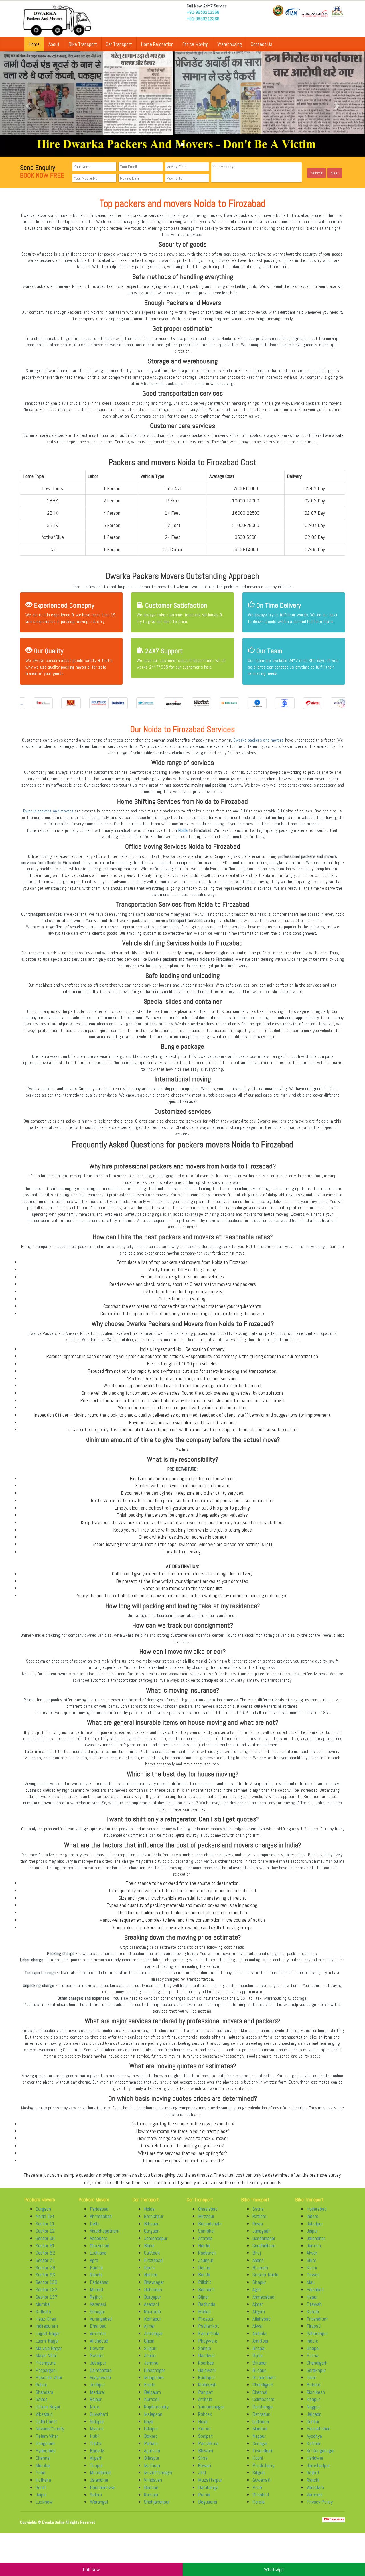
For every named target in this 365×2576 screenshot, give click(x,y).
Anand (258, 2265)
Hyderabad (46, 2455)
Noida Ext (45, 2221)
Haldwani (207, 2375)
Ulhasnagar (155, 2375)
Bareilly (97, 2455)
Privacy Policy (320, 2507)
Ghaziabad (100, 2250)
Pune (40, 2478)
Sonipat (205, 2441)
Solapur (97, 2426)
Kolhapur (152, 2324)
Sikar (311, 2265)
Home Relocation (157, 44)
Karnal (204, 2433)
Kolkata (43, 2316)
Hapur (312, 2302)
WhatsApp (274, 2569)
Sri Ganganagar (321, 2455)
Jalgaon (314, 2419)
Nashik (96, 2272)
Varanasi (98, 2309)
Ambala (205, 2404)
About (54, 44)
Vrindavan (153, 2485)
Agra (94, 2265)
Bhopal (259, 2353)
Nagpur (259, 2441)
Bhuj (257, 2258)
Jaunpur (206, 2265)
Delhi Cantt (46, 2426)
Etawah (314, 2309)
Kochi (149, 2272)
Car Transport (119, 44)
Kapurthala (209, 2338)
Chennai (43, 2463)
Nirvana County (50, 2433)
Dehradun (153, 2294)
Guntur (313, 2426)
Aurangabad (101, 2324)
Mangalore (154, 2382)
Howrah (97, 2353)
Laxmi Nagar (47, 2346)
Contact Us (261, 44)
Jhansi (150, 2360)
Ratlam (259, 2221)
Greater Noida (265, 2280)
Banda (204, 2280)
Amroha (205, 2243)
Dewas (313, 2280)
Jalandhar (99, 2485)
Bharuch (260, 2272)
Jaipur (41, 2499)
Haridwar (207, 2360)
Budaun (151, 2492)
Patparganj (46, 2375)
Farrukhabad (319, 2433)
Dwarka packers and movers (259, 745)
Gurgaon (43, 2214)
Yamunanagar (211, 2411)
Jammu (151, 2368)
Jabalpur (98, 2368)
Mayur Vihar (46, 2360)
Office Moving (195, 44)
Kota (95, 2411)
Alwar (258, 2331)
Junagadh (261, 2236)
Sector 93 (45, 2280)
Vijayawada (100, 2382)
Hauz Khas (46, 2324)
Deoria (204, 2272)
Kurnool (151, 2404)
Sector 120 (46, 2287)
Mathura (152, 2470)
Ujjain (149, 2346)
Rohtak (205, 2419)
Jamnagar (153, 2338)
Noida (183, 835)
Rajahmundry (156, 2411)
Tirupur (96, 2470)
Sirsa (203, 2463)
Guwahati (99, 2419)
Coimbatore (101, 2375)
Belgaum (152, 2397)
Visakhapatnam (105, 2236)
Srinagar (98, 2316)
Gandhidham (264, 2250)
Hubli (95, 2441)
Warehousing (230, 44)
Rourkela (152, 2316)
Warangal (99, 2507)
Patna (312, 2360)
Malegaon (153, 2419)
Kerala (258, 2507)
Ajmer (149, 2331)
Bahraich (206, 2294)
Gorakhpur (154, 2221)
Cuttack (152, 2258)
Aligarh (96, 2463)
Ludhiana (98, 2258)
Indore (312, 2221)
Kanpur (313, 2404)
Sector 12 (45, 2236)
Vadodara (99, 2243)
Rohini (41, 2389)
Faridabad (99, 2214)
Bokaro (151, 2441)
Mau (311, 2287)
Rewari (205, 2470)
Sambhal (206, 2236)
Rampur (151, 2499)
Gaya (149, 2426)
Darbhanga (208, 2492)
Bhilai (149, 2250)
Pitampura (46, 2368)
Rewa (258, 2228)
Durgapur (153, 2302)
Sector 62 (45, 2258)
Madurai (97, 2397)
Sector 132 (46, 2294)
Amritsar (98, 2338)
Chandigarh (263, 2389)
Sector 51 (45, 2250)
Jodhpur (97, 2389)
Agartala (152, 2455)
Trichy (96, 2448)
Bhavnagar (154, 2287)
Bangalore (45, 2448)
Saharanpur (317, 2338)
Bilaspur (152, 2463)
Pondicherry (263, 2470)
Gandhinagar (264, 2243)
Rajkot (96, 2302)
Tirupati (314, 2331)
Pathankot (209, 2331)
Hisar (203, 2426)
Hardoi (204, 2250)
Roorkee (206, 2368)
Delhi (95, 2228)
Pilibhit (205, 2287)
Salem (96, 2499)
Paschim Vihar (49, 2382)
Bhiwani (206, 2455)
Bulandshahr (210, 2228)
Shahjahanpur (157, 2507)
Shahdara (44, 2397)
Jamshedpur (156, 2243)
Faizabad (315, 2294)
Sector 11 (45, 2228)
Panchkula (208, 2448)
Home (34, 44)
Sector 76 (45, 2272)
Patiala (151, 2448)
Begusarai (208, 2507)
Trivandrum (263, 2455)
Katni (312, 2272)
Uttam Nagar (48, 2411)
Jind (202, 2478)
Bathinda (207, 2309)
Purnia (204, 2499)
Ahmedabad (101, 2221)
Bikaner (151, 2228)
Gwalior (97, 2360)
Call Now (91, 2569)
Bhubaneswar (103, 2492)
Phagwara (208, 2346)
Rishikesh (207, 2389)
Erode (150, 2389)
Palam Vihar (47, 2441)
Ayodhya (314, 2441)
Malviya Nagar (49, 2353)
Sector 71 (45, 2265)
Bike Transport (83, 44)
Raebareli (207, 2258)
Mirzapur (206, 2221)
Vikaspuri (44, 2419)
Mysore (97, 2433)
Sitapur (259, 2287)
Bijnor (204, 2302)
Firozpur (206, 2324)
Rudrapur (207, 2382)
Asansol (151, 2309)
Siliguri (150, 2353)
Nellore (151, 2280)
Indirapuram (47, 2331)
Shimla (205, 2353)
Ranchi (96, 2280)
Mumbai (43, 2309)
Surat (41, 2492)
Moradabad (100, 2478)
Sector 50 (45, 2243)
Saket (41, 2404)
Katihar (314, 2448)
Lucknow (44, 2507)
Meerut (97, 2294)
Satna (258, 2214)
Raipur (96, 2404)
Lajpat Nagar (48, 2338)
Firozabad (153, 2265)
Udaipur (151, 2433)
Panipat (206, 2397)
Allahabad (99, 2346)
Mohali (204, 2316)
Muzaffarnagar (158, 2478)
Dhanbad (98, 2331)
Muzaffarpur (210, 2485)
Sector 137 (47, 2302)
